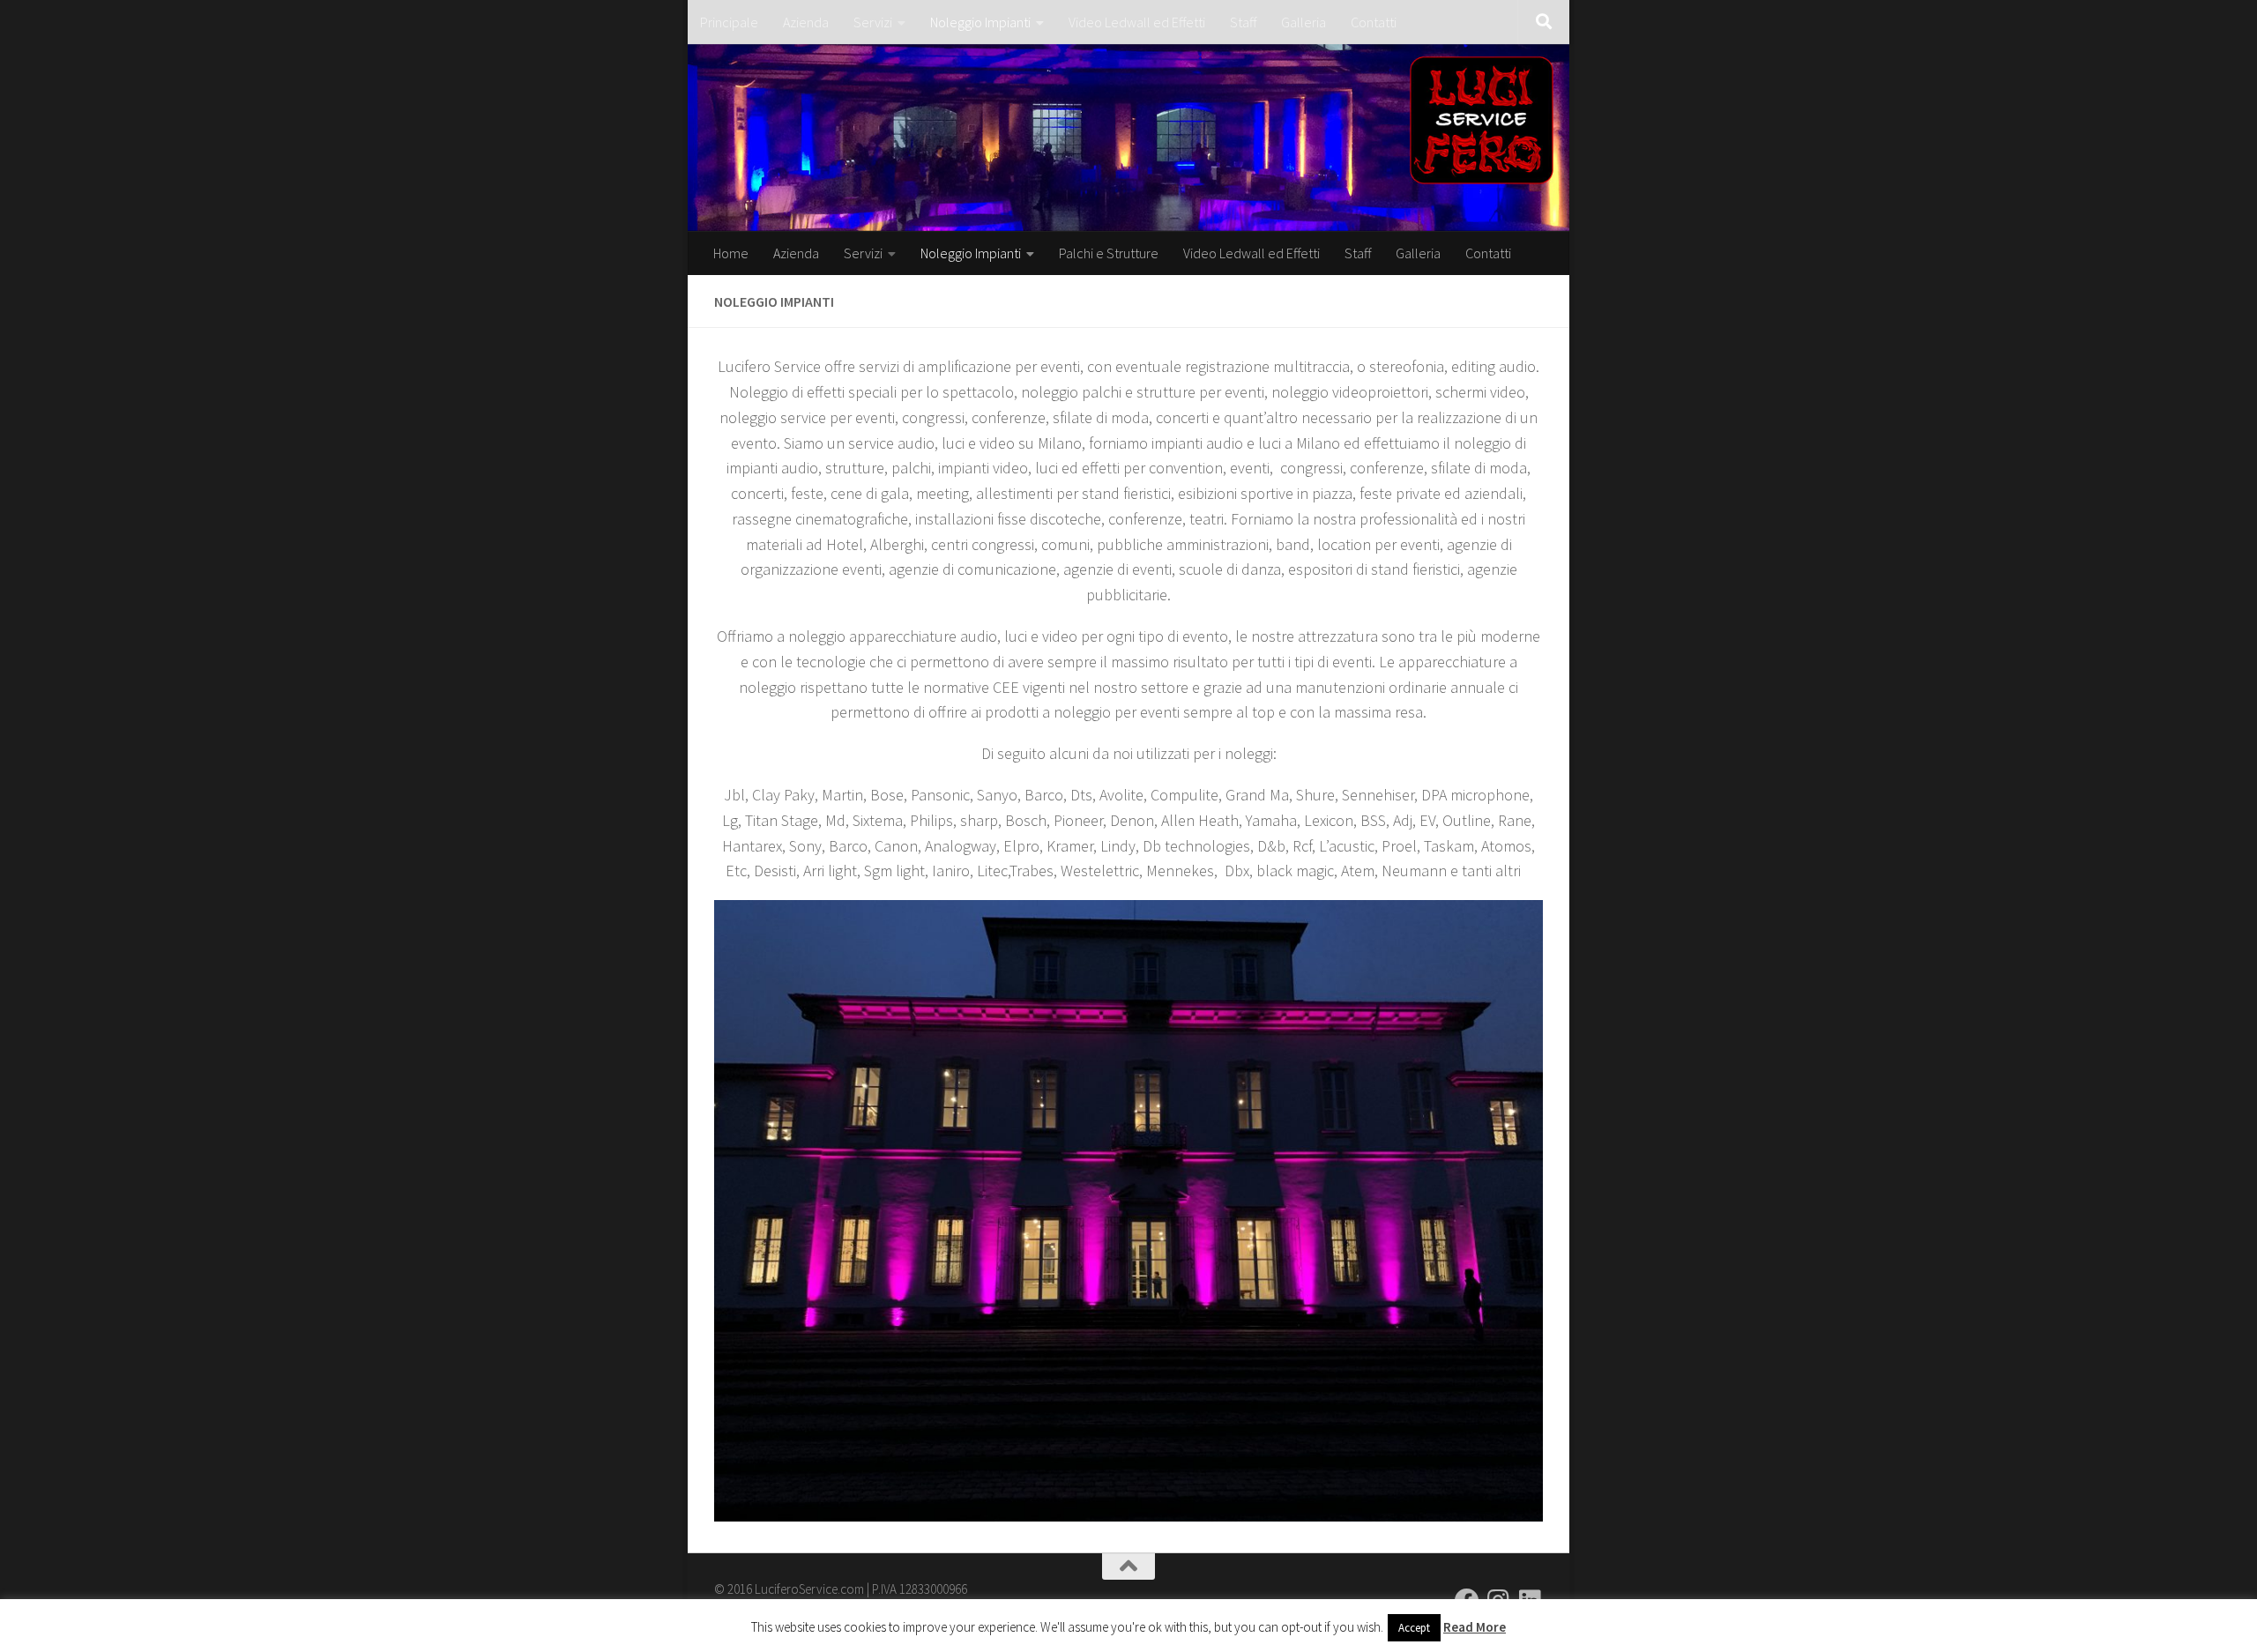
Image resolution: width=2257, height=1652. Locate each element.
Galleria (1304, 22)
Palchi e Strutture (1109, 253)
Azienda (806, 22)
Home (731, 253)
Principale (729, 22)
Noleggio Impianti (980, 22)
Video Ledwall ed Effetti (1137, 22)
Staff (1243, 22)
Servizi (873, 22)
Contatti (1374, 22)
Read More (1475, 1627)
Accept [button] (1414, 1628)
